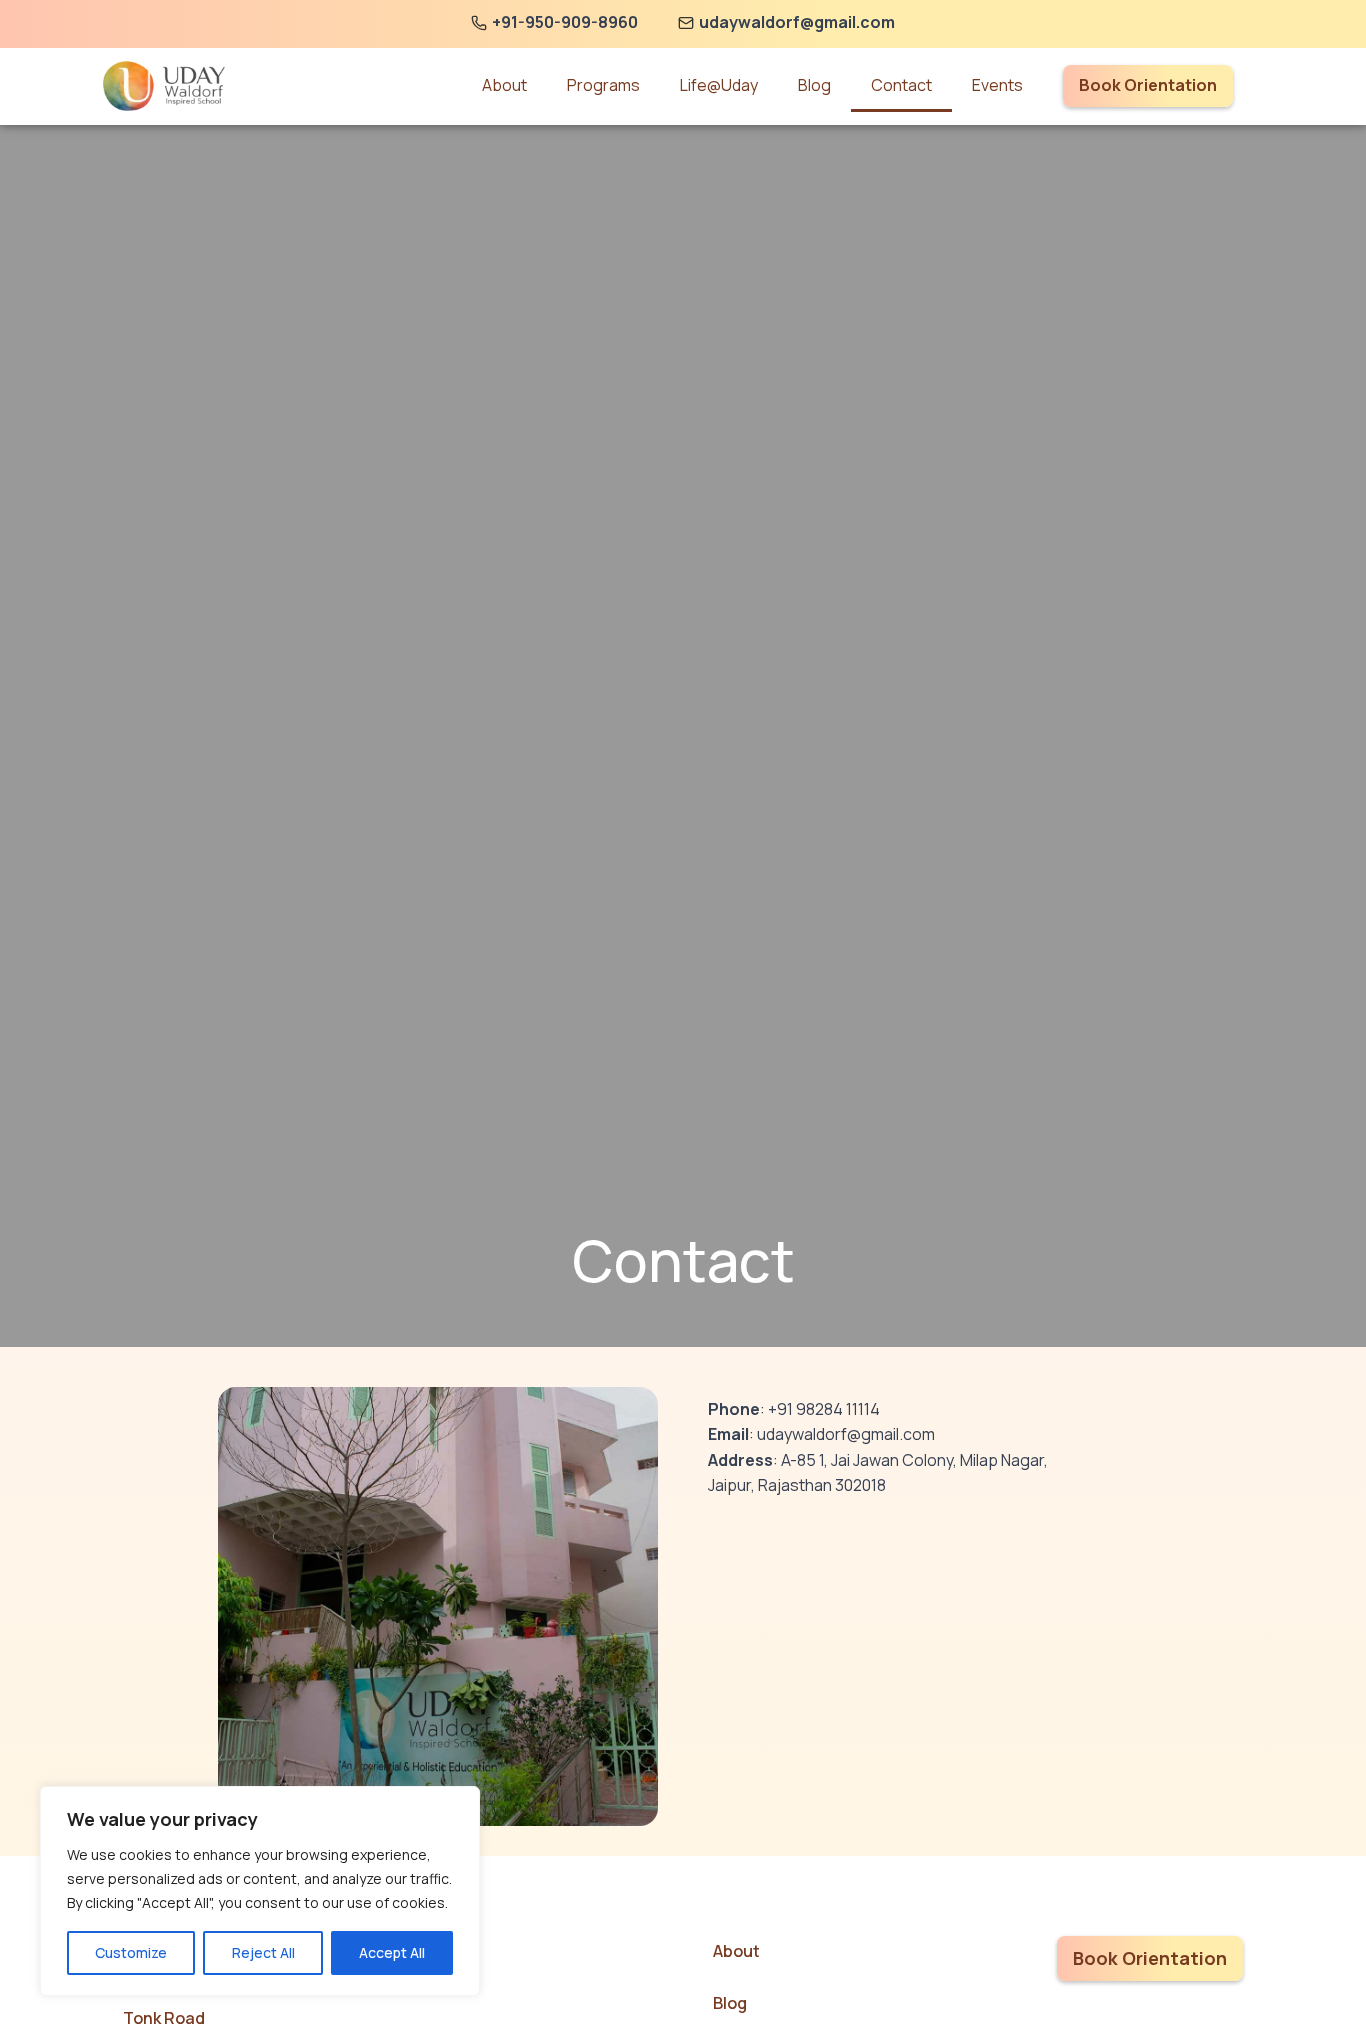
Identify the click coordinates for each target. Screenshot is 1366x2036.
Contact (901, 85)
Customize (131, 1952)
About (504, 85)
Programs (603, 85)
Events (997, 85)
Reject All (263, 1952)
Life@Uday (719, 85)
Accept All (392, 1952)
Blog (814, 85)
